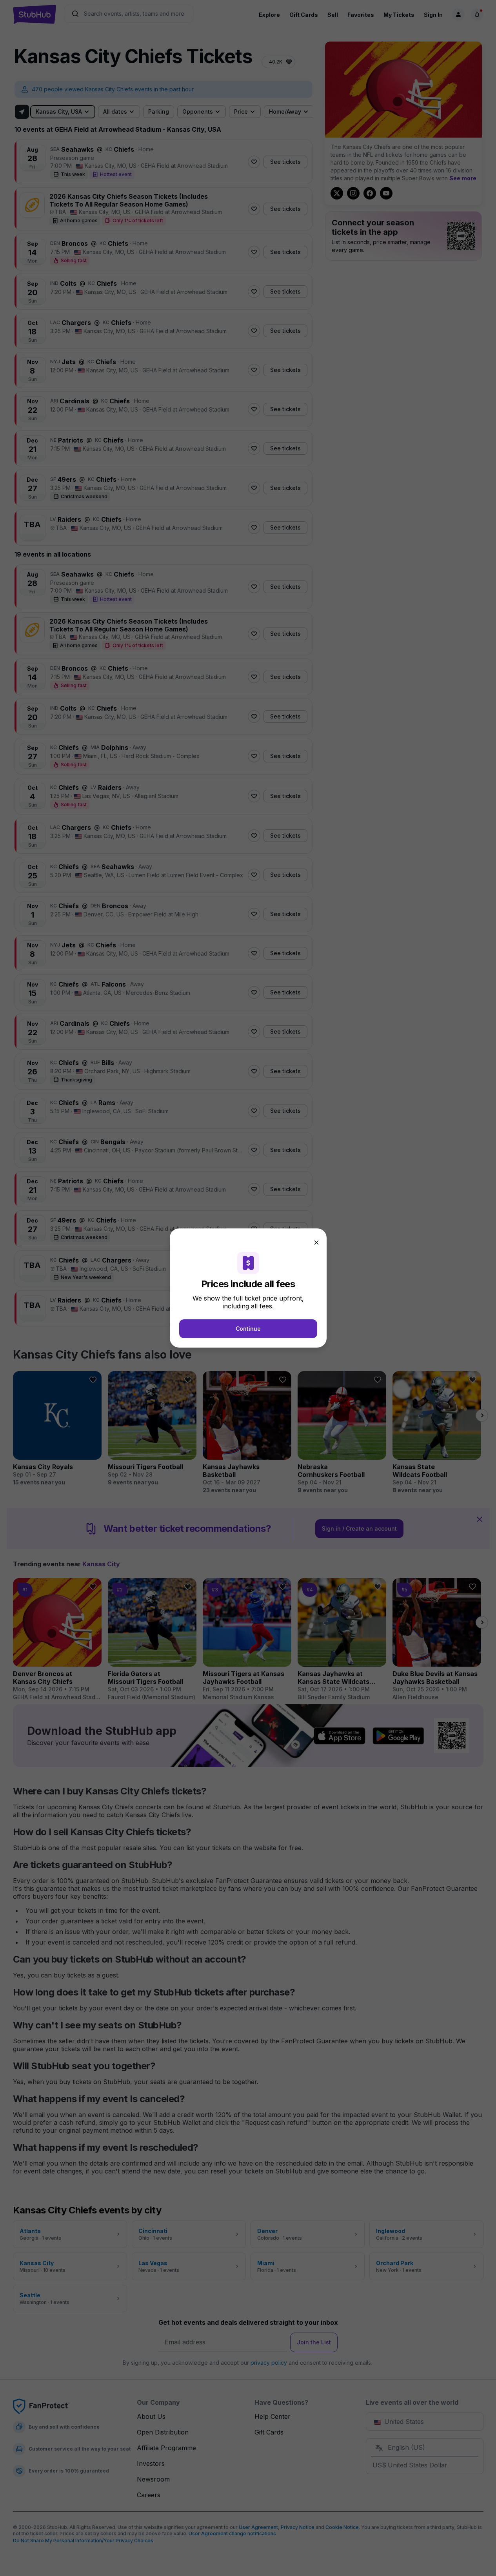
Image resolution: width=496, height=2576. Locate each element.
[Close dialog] (316, 1243)
